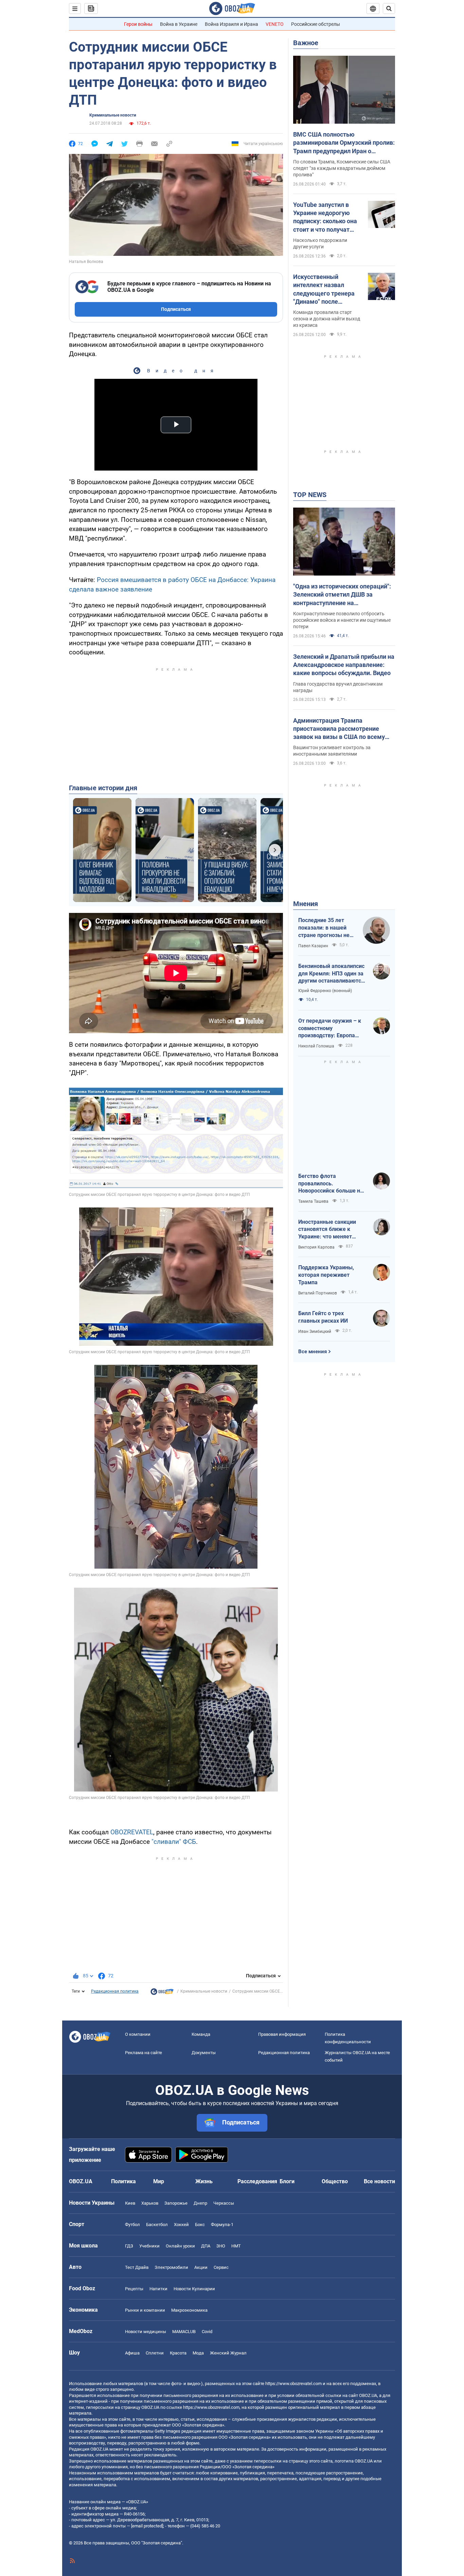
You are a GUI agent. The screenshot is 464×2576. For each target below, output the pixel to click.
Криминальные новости (113, 115)
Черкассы (224, 2203)
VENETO (275, 24)
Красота (178, 2353)
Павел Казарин (313, 946)
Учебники (149, 2246)
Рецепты (134, 2289)
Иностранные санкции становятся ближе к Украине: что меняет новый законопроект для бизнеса (331, 1230)
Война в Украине (179, 24)
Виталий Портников (318, 1293)
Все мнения (313, 1352)
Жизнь (204, 2181)
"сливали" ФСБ (173, 1842)
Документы (204, 2053)
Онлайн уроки (180, 2246)
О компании (138, 2034)
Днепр (200, 2203)
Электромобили (171, 2267)
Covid (207, 2332)
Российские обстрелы (316, 24)
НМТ (236, 2246)
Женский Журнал (228, 2353)
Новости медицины (146, 2332)
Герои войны (138, 24)
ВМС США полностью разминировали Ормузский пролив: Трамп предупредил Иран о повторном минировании (344, 143)
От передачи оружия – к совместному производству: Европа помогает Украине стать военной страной (330, 1028)
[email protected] (147, 2526)
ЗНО (221, 2246)
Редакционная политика (115, 1991)
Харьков (150, 2203)
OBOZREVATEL (132, 1832)
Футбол (132, 2225)
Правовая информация (282, 2034)
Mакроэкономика (189, 2310)
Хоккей (181, 2225)
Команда (201, 2034)
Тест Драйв (137, 2267)
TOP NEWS (310, 495)
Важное (306, 43)
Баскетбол (157, 2225)
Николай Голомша (316, 1046)
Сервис (221, 2267)
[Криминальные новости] (162, 1993)
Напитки (158, 2289)
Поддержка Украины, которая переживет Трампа (326, 1275)
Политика (123, 2181)
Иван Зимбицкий (315, 1331)
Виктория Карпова (316, 1247)
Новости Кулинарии (194, 2289)
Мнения (306, 904)
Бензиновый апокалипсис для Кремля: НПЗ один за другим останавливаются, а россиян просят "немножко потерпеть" (332, 974)
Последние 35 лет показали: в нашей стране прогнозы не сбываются (324, 928)
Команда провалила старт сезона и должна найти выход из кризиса (327, 319)
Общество (335, 2181)
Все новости (379, 2181)
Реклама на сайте (144, 2053)
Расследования (257, 2181)
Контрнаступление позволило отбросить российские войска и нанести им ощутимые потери (342, 620)
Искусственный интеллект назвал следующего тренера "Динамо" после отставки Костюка (324, 289)
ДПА (206, 2246)
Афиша (132, 2353)
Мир (159, 2181)
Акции (201, 2267)
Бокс (200, 2225)
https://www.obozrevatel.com (293, 2384)
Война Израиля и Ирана (231, 24)
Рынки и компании (145, 2310)
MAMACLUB (184, 2332)
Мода (198, 2353)
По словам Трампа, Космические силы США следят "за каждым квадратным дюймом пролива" (342, 168)
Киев (130, 2203)
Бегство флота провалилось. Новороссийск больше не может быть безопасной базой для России (331, 1184)
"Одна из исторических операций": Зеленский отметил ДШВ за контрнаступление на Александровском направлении (342, 595)
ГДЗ (129, 2246)
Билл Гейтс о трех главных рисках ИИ (323, 1317)
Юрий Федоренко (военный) (325, 991)
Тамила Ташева (313, 1201)
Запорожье (176, 2203)
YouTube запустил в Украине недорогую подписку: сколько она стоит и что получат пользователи (325, 217)
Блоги (287, 2181)
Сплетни (155, 2353)
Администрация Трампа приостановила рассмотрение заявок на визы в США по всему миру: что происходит (339, 729)
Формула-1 (222, 2225)
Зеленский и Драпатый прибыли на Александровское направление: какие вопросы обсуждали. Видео (344, 665)
